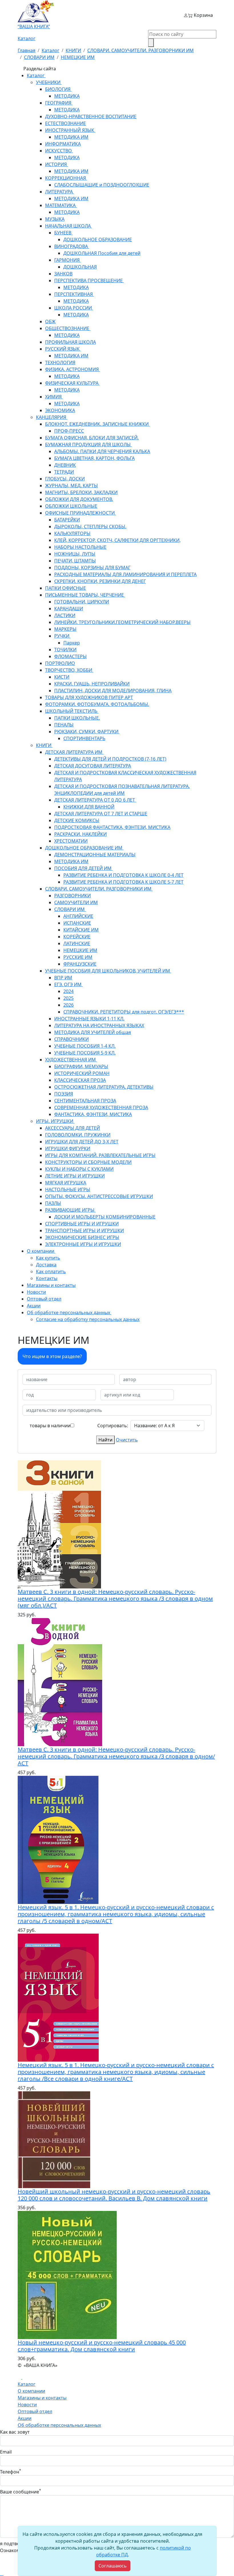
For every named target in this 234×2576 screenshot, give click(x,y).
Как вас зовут (15, 2432)
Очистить (127, 1440)
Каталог (27, 38)
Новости (27, 2405)
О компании (31, 2391)
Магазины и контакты (42, 2398)
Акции (25, 2418)
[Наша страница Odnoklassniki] (20, 2377)
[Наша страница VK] (24, 2377)
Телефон (11, 2472)
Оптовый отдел (35, 2411)
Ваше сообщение (21, 2492)
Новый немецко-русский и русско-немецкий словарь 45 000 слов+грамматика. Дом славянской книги (102, 2346)
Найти (105, 1440)
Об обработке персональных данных (59, 2425)
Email (6, 2452)
